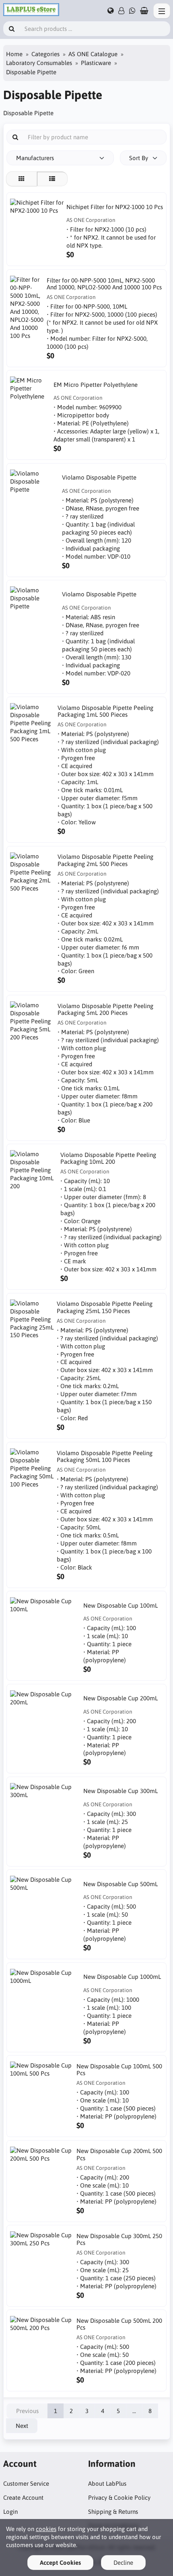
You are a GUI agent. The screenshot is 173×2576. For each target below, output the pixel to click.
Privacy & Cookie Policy (119, 2498)
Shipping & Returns (113, 2512)
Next (22, 2426)
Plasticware (96, 63)
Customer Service (26, 2483)
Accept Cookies (60, 2563)
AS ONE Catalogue (93, 54)
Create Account (23, 2498)
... (134, 2411)
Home (14, 54)
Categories (45, 54)
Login (10, 2512)
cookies (46, 2529)
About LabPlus (107, 2483)
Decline (123, 2563)
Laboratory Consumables (39, 63)
